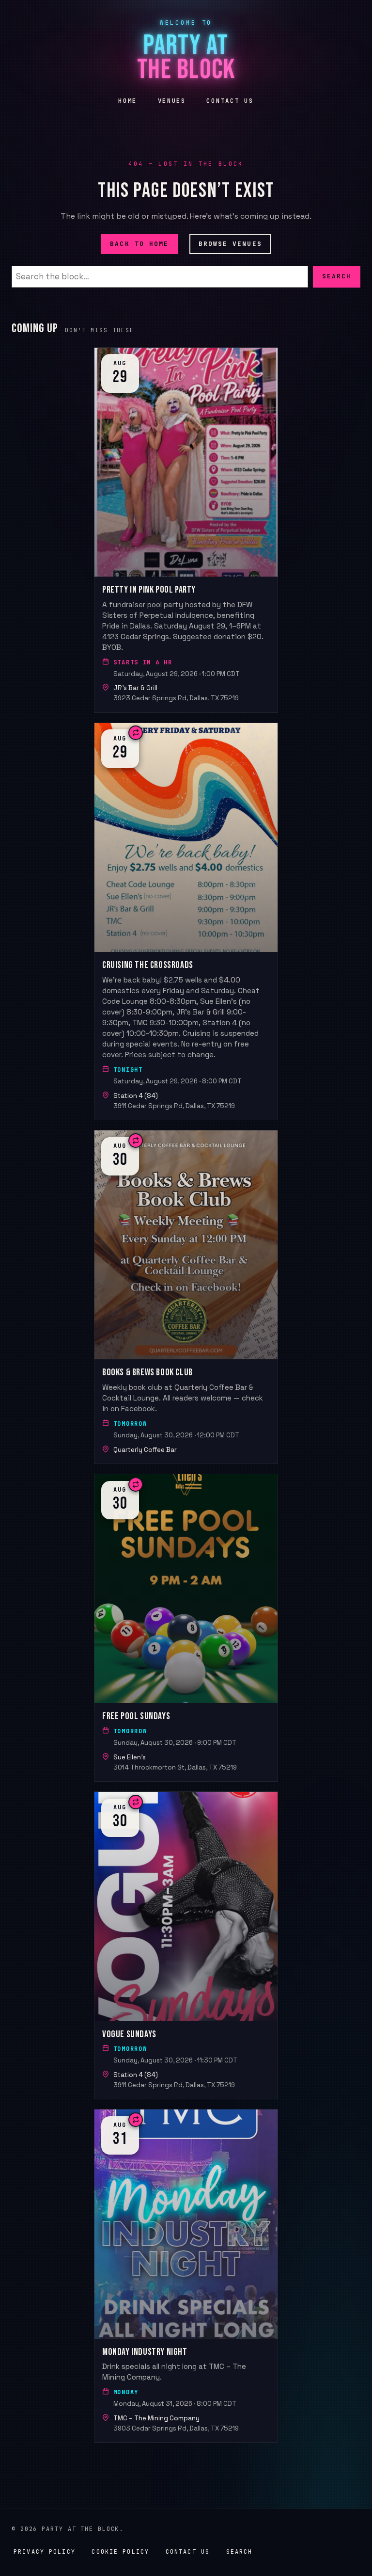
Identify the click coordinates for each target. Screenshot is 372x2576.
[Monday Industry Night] (186, 2276)
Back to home (139, 244)
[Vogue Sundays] (186, 1945)
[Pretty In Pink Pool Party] (186, 530)
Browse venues (230, 244)
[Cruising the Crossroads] (186, 921)
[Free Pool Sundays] (186, 1628)
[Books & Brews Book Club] (186, 1297)
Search (337, 276)
